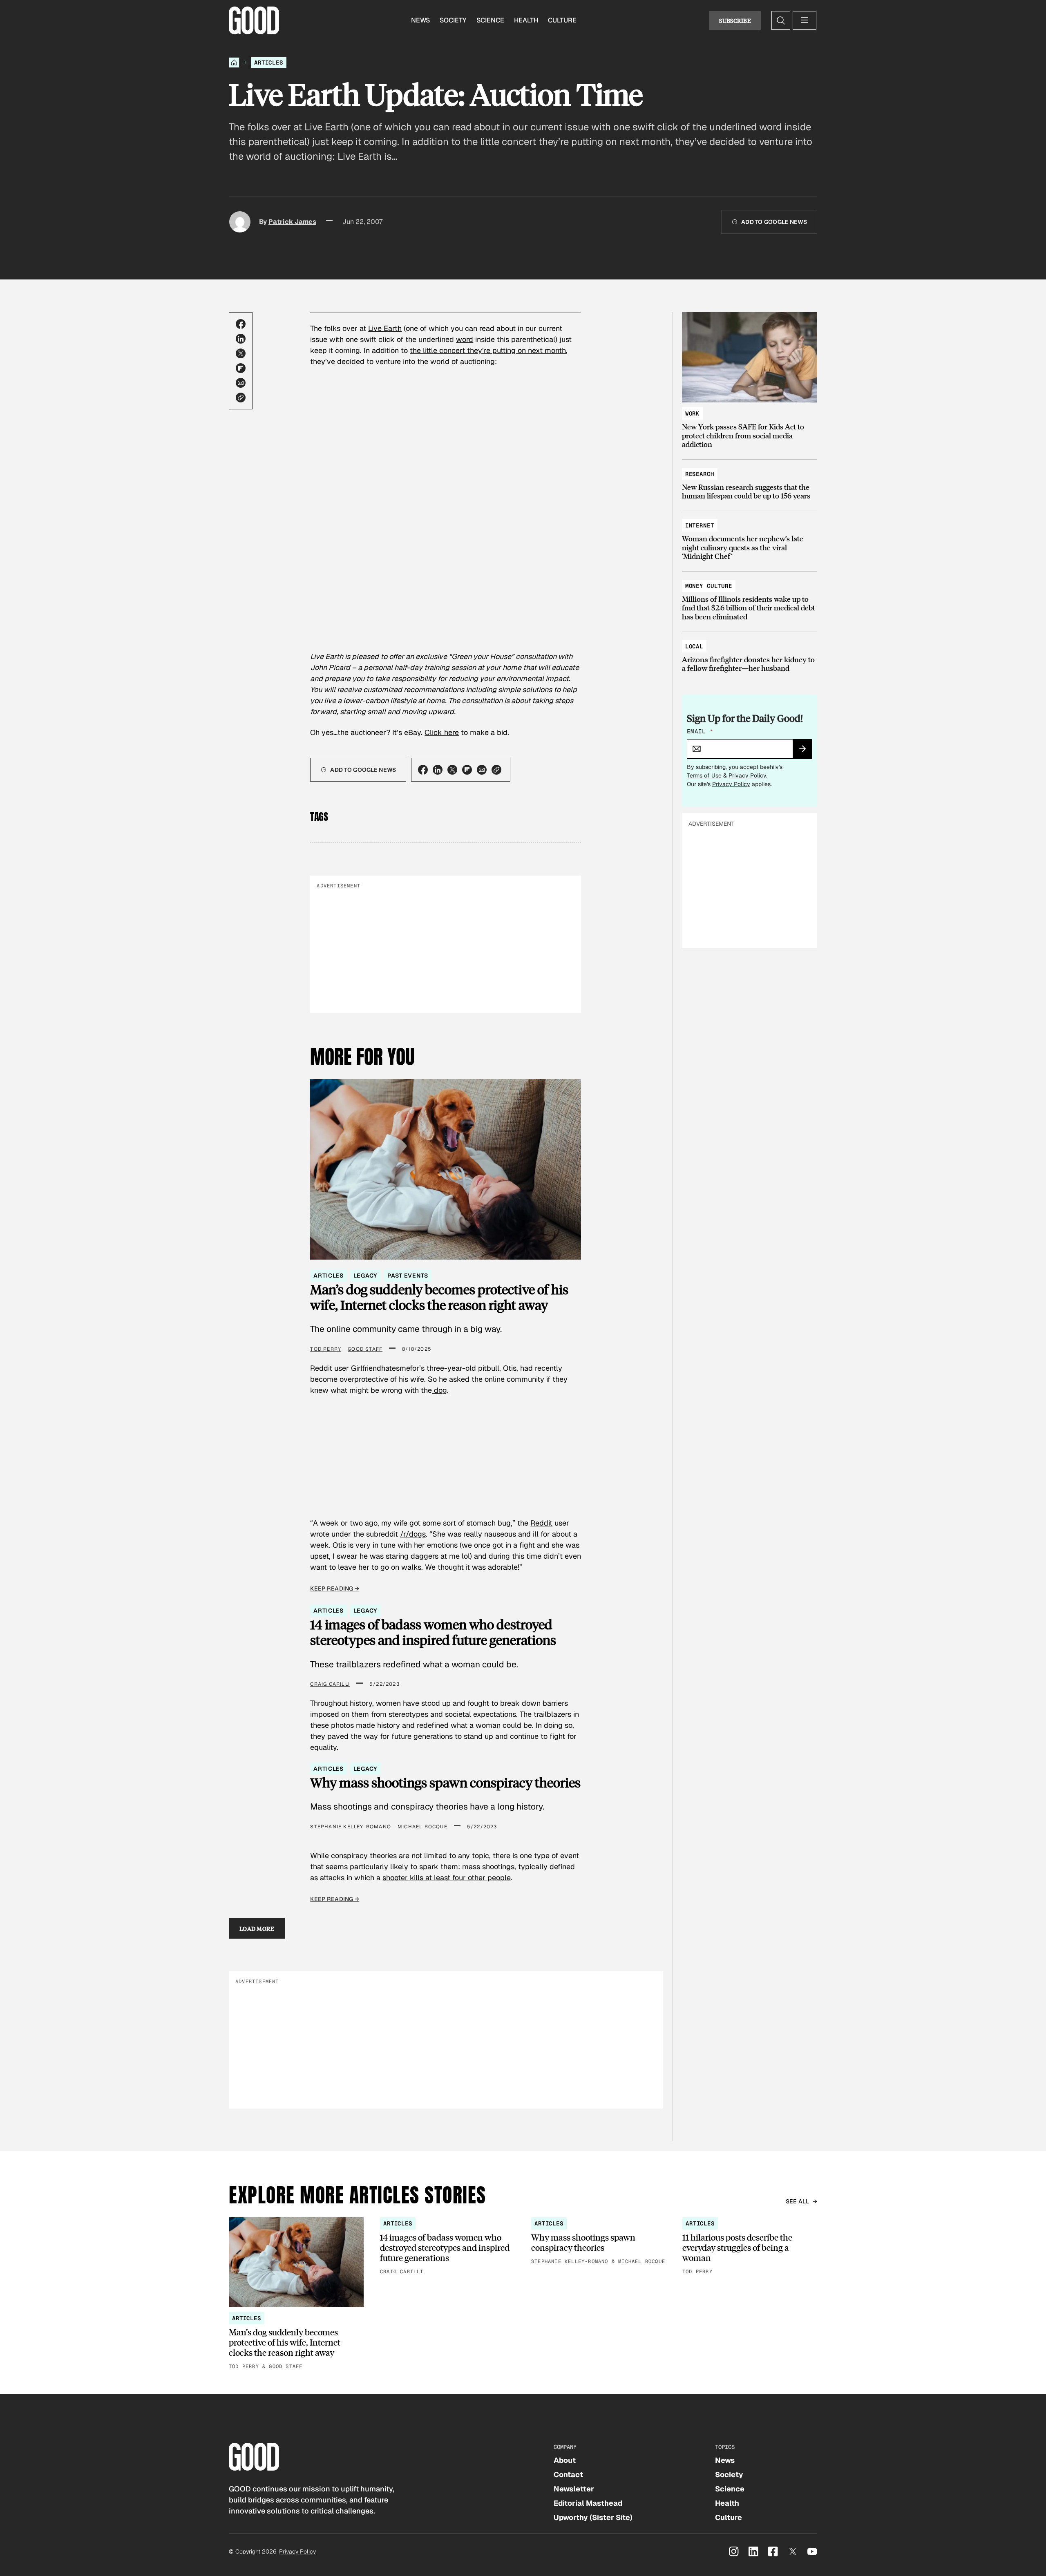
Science (490, 20)
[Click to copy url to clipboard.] (241, 398)
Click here (442, 732)
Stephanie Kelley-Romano (351, 1827)
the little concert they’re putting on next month (488, 350)
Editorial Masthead (588, 2503)
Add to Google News (774, 222)
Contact (568, 2474)
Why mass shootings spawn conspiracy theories (445, 1783)
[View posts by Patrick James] (240, 222)
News (420, 20)
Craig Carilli (330, 1684)
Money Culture (709, 586)
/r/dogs (413, 1534)
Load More (257, 1928)
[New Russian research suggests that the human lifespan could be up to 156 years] (750, 481)
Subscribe (735, 20)
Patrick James (292, 222)
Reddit (541, 1523)
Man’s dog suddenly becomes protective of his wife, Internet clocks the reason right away (439, 1297)
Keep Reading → (335, 1588)
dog (439, 1390)
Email (700, 731)
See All (798, 2201)
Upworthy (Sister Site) (593, 2517)
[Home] (234, 63)
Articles (269, 63)
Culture (562, 20)
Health (526, 20)
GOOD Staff (365, 1349)
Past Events (408, 1276)
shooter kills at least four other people (447, 1878)
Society (453, 20)
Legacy (365, 1276)
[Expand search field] (781, 20)
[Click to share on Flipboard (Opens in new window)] (241, 368)
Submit (806, 751)
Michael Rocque (422, 1827)
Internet (700, 525)
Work (692, 413)
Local (694, 646)
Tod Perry (326, 1349)
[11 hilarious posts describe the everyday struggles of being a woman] (750, 2247)
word (465, 339)
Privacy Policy (747, 775)
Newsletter (574, 2489)
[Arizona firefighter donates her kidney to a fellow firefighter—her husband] (750, 653)
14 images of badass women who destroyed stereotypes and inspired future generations (433, 1632)
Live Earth (385, 328)
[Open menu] (805, 20)
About (565, 2460)
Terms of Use (704, 775)
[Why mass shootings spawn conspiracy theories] (599, 2242)
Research (700, 474)
